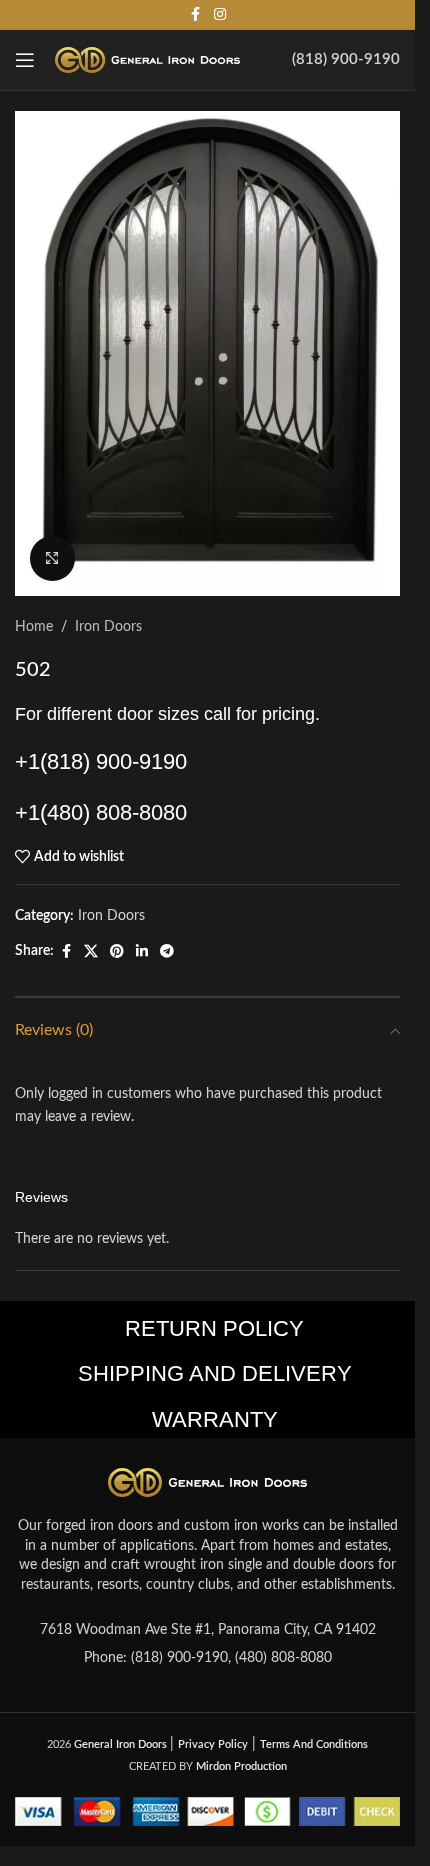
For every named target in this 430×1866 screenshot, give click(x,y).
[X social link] (91, 952)
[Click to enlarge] (52, 558)
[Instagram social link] (220, 15)
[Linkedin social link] (142, 952)
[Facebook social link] (196, 15)
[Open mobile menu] (25, 60)
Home (34, 627)
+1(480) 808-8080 (101, 812)
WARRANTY (215, 1419)
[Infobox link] (346, 60)
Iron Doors (108, 627)
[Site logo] (147, 60)
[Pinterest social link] (117, 952)
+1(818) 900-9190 (101, 761)
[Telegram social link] (167, 952)
